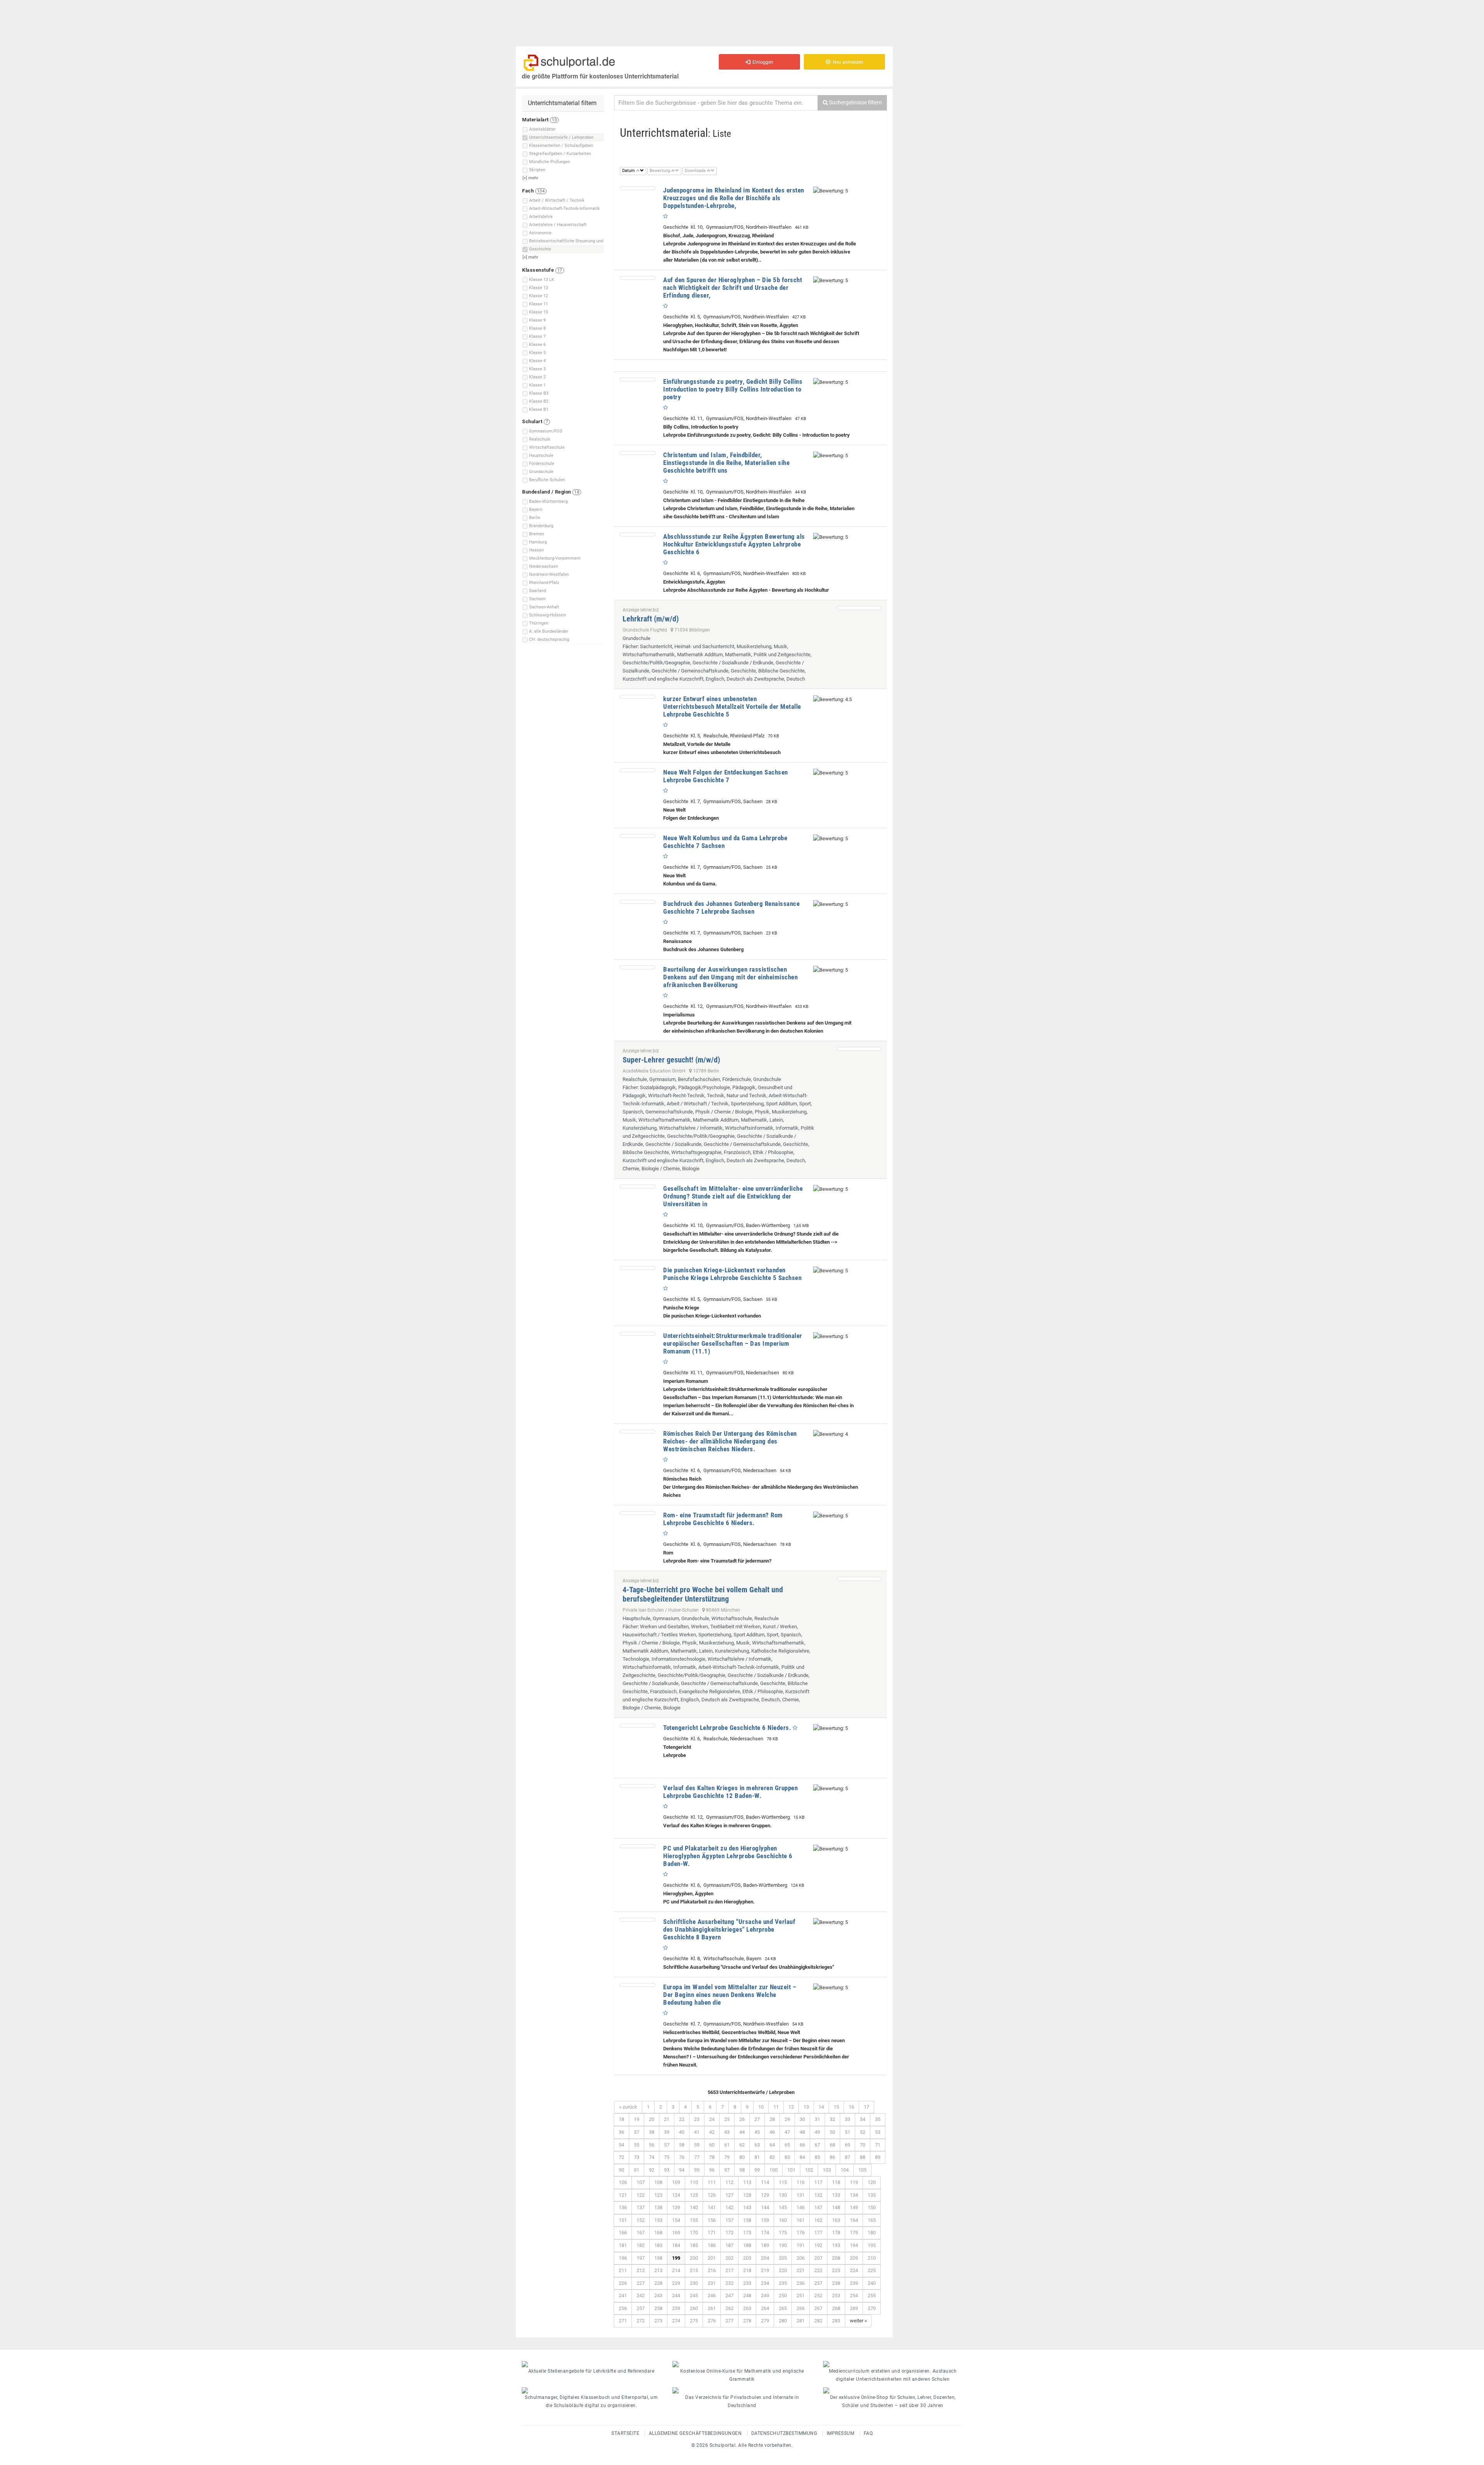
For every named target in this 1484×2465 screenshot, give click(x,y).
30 (802, 2119)
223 (836, 2270)
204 (765, 2258)
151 (623, 2220)
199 (676, 2258)
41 (697, 2132)
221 (801, 2270)
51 (848, 2132)
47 (787, 2132)
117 (818, 2182)
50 (832, 2132)
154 (676, 2220)
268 (836, 2308)
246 (712, 2296)
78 (712, 2157)
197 (641, 2258)
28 (772, 2119)
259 (676, 2308)
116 (801, 2182)
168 (658, 2233)
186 (712, 2245)
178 (836, 2233)
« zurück (628, 2107)
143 (747, 2207)
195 (872, 2245)
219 (765, 2270)
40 (682, 2132)
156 (712, 2220)
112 (729, 2182)
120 (872, 2182)
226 (623, 2283)
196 (623, 2258)
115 (783, 2182)
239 (854, 2283)
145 (783, 2207)
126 (712, 2195)
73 (636, 2157)
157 (729, 2220)
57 (667, 2145)
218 (747, 2270)
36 (621, 2132)
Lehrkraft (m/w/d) (651, 619)
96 (712, 2170)
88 (863, 2157)
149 (854, 2207)
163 (836, 2220)
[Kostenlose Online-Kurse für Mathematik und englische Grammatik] (742, 2364)
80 (742, 2157)
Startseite (625, 2433)
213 (658, 2270)
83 (787, 2157)
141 (712, 2207)
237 (818, 2283)
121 (623, 2195)
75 (667, 2157)
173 (747, 2233)
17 (866, 2107)
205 (783, 2258)
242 (641, 2296)
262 (729, 2308)
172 (729, 2233)
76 (682, 2157)
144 (765, 2207)
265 (783, 2308)
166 (623, 2233)
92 (652, 2170)
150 (872, 2207)
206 (801, 2258)
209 (854, 2258)
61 (727, 2145)
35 (878, 2119)
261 (712, 2308)
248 (747, 2296)
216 (712, 2270)
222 (818, 2270)
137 (641, 2207)
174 (765, 2233)
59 (697, 2145)
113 (747, 2182)
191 (801, 2245)
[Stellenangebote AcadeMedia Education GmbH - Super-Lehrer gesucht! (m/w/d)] (859, 1049)
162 (818, 2220)
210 (872, 2258)
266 (801, 2308)
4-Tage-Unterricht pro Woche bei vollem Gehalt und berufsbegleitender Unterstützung (703, 1594)
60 (712, 2145)
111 (712, 2182)
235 (783, 2283)
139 (676, 2207)
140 (694, 2207)
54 (621, 2145)
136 (623, 2207)
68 (832, 2145)
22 (682, 2119)
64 (772, 2145)
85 (817, 2157)
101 (791, 2170)
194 (854, 2245)
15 (836, 2107)
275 (694, 2321)
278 (747, 2321)
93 (667, 2170)
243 (658, 2296)
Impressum (841, 2433)
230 (694, 2283)
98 (742, 2170)
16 (851, 2107)
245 (694, 2296)
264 (765, 2308)
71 (878, 2145)
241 (623, 2296)
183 (658, 2245)
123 (658, 2195)
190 (783, 2245)
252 (818, 2296)
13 (806, 2107)
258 (658, 2308)
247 (729, 2296)
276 (712, 2321)
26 (742, 2119)
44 (742, 2132)
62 (742, 2145)
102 (809, 2170)
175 (783, 2233)
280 (783, 2321)
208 (836, 2258)
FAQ (868, 2433)
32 (832, 2119)
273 (658, 2321)
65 (787, 2145)
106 (623, 2182)
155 (694, 2220)
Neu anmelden (847, 62)
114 (765, 2182)
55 (636, 2145)
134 (854, 2195)
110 (694, 2182)
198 (658, 2258)
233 (747, 2283)
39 (667, 2132)
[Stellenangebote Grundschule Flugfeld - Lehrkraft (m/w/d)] (859, 608)
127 (729, 2195)
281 (801, 2321)
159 (765, 2220)
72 (621, 2157)
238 (836, 2283)
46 (772, 2132)
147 (818, 2207)
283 (836, 2321)
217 (729, 2270)
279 (765, 2321)
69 (848, 2145)
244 (676, 2296)
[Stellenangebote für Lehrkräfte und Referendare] (591, 2364)
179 (854, 2233)
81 (757, 2157)
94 (682, 2170)
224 (854, 2270)
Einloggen (762, 62)
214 (676, 2270)
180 (872, 2233)
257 (641, 2308)
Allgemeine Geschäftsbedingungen (695, 2433)
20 (652, 2119)
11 (776, 2107)
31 (817, 2119)
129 (765, 2195)
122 (641, 2195)
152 (641, 2220)
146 (801, 2207)
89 (878, 2157)
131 (801, 2195)
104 (845, 2170)
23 (697, 2119)
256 (623, 2308)
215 (694, 2270)
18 (621, 2119)
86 (832, 2157)
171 (712, 2233)
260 (694, 2308)
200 (694, 2258)
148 (836, 2207)
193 (836, 2245)
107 (641, 2182)
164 (854, 2220)
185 (694, 2245)
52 (863, 2132)
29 (787, 2119)
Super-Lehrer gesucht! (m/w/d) (671, 1060)
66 (802, 2145)
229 (676, 2283)
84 (802, 2157)
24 (712, 2119)
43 (727, 2132)
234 (765, 2283)
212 (641, 2270)
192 (818, 2245)
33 (848, 2119)
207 (818, 2258)
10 (761, 2107)
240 (872, 2283)
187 (729, 2245)
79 (727, 2157)
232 (729, 2283)
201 (712, 2258)
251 (801, 2296)
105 (862, 2170)
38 (652, 2132)
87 (848, 2157)
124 (676, 2195)
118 (836, 2182)
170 (694, 2233)
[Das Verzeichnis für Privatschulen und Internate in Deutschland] (742, 2390)
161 (801, 2220)
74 (652, 2157)
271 (623, 2321)
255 (872, 2296)
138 (658, 2207)
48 (802, 2132)
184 (676, 2245)
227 (641, 2283)
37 (636, 2132)
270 (872, 2308)
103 (827, 2170)
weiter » (858, 2321)
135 (872, 2195)
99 (757, 2170)
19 (636, 2119)
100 (773, 2170)
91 (636, 2170)
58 (682, 2145)
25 (727, 2119)
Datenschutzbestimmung (784, 2433)
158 (747, 2220)
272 (641, 2321)
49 (817, 2132)
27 (757, 2119)
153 (658, 2220)
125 (694, 2195)
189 (765, 2245)
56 (652, 2145)
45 (757, 2132)
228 (658, 2283)
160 (783, 2220)
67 (817, 2145)
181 (623, 2245)
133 (836, 2195)
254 (854, 2296)
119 (854, 2182)
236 (801, 2283)
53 (878, 2132)
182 (641, 2245)
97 (727, 2170)
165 (872, 2220)
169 (676, 2233)
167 (641, 2233)
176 (801, 2233)
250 (783, 2296)
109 (676, 2182)
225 (872, 2270)
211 (623, 2270)
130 (783, 2195)
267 (818, 2308)
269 (854, 2308)
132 (818, 2195)
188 (747, 2245)
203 (747, 2258)
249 (765, 2296)
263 (747, 2308)
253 (836, 2296)
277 (729, 2321)
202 (729, 2258)
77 (697, 2157)
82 (772, 2157)
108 (658, 2182)
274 (676, 2321)
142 (729, 2207)
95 (697, 2170)
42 (712, 2132)
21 (667, 2119)
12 (791, 2107)
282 (818, 2321)
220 (783, 2270)
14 (821, 2107)
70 (863, 2145)
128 (747, 2195)
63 (757, 2145)
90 (621, 2170)
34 (863, 2119)
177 (818, 2233)
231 (712, 2283)
